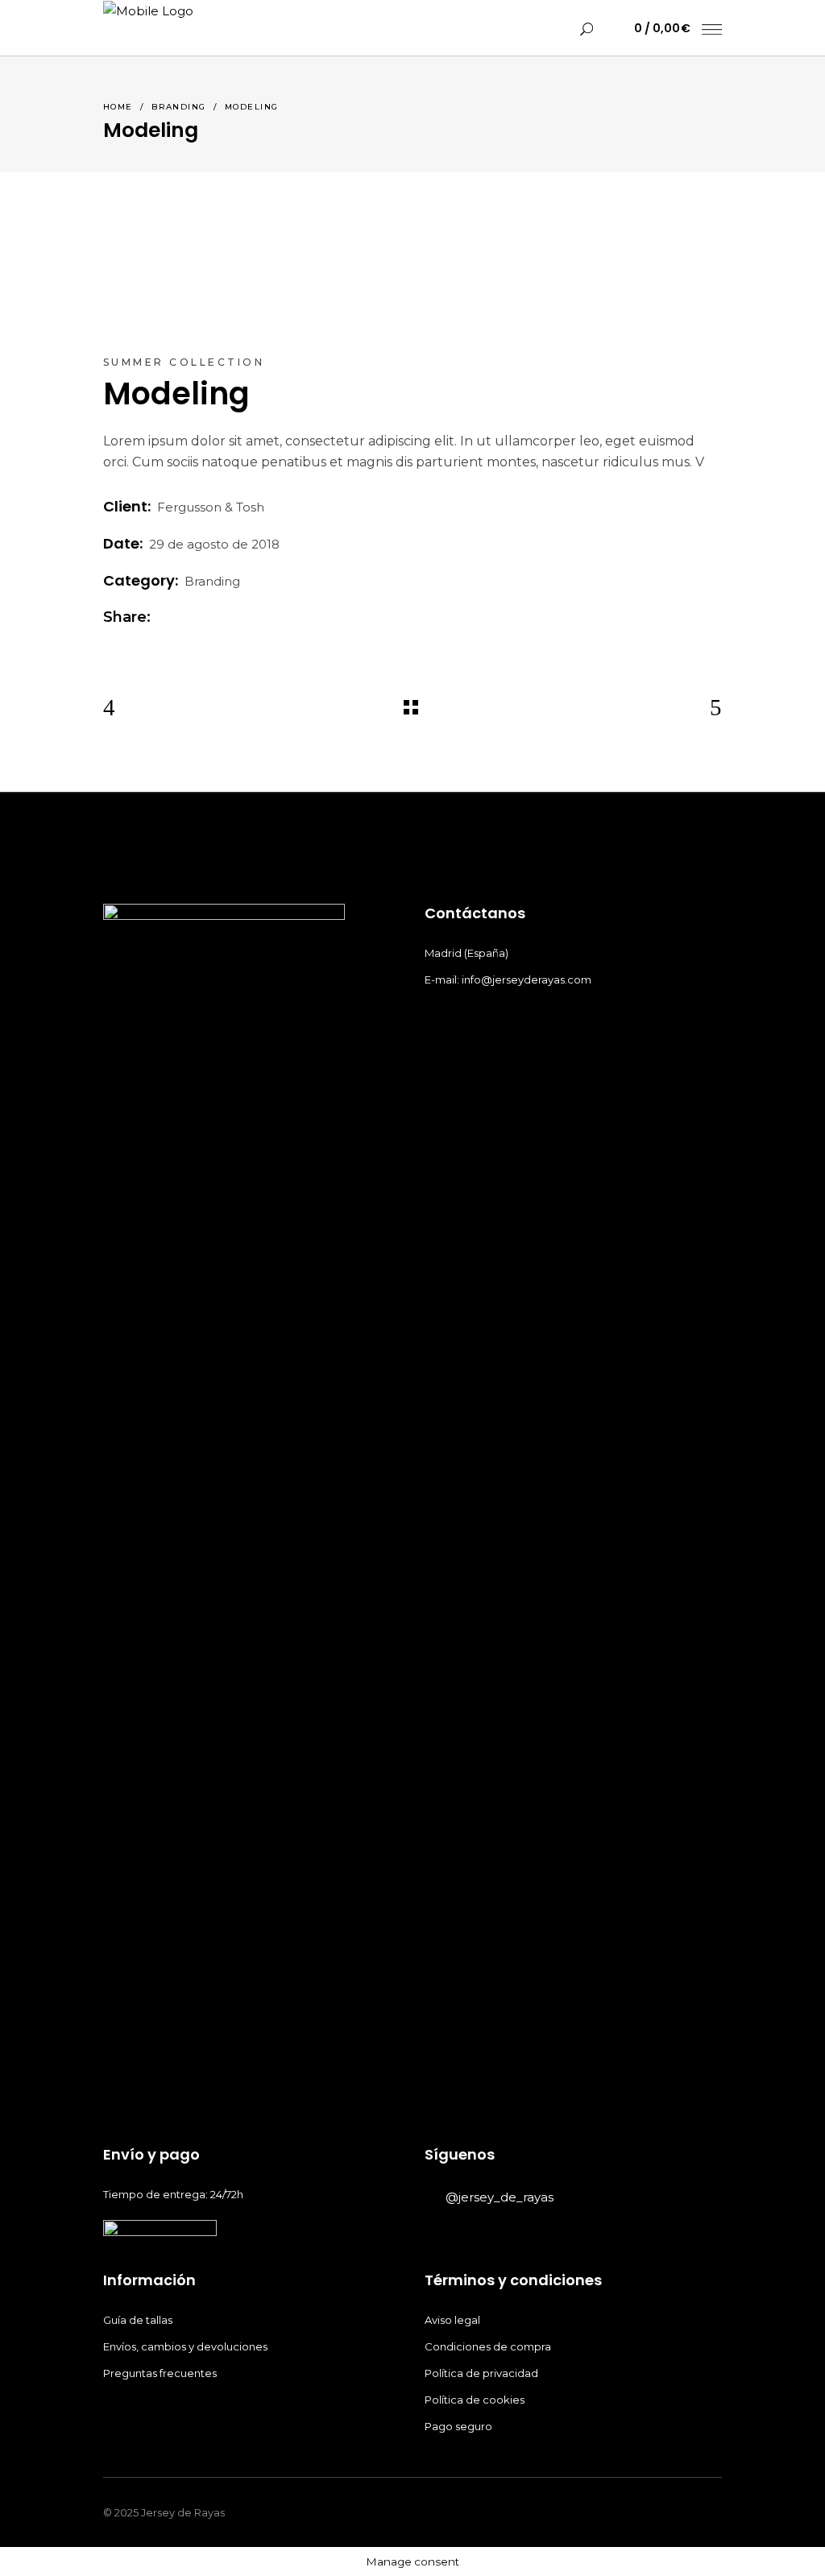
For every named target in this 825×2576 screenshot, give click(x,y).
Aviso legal (454, 2320)
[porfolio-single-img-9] (573, 292)
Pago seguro (460, 2426)
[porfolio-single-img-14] (252, 292)
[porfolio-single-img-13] (252, 247)
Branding (179, 107)
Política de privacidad (483, 2373)
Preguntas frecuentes (160, 2373)
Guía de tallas (138, 2320)
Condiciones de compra (489, 2346)
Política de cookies (476, 2400)
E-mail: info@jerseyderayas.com (508, 979)
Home (118, 107)
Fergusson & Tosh (211, 507)
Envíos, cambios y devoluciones (185, 2346)
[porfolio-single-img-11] (573, 247)
